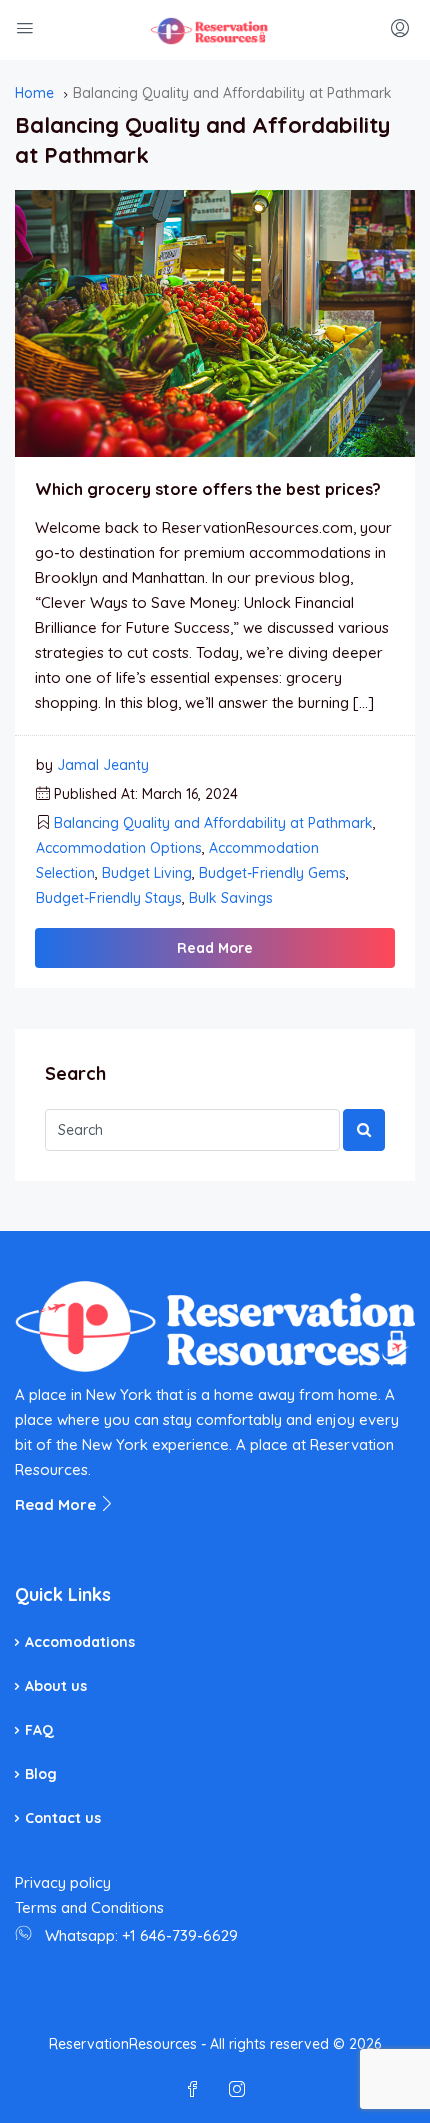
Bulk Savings (231, 898)
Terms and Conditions (89, 1907)
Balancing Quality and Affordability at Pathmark (213, 823)
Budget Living (147, 873)
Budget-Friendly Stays (109, 898)
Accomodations (80, 1642)
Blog (41, 1774)
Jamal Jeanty (103, 765)
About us (56, 1686)
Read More (215, 948)
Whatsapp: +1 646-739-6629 (141, 1935)
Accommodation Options (119, 848)
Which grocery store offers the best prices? (208, 489)
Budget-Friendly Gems (272, 873)
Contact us (63, 1818)
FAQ (39, 1730)
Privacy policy (63, 1882)
